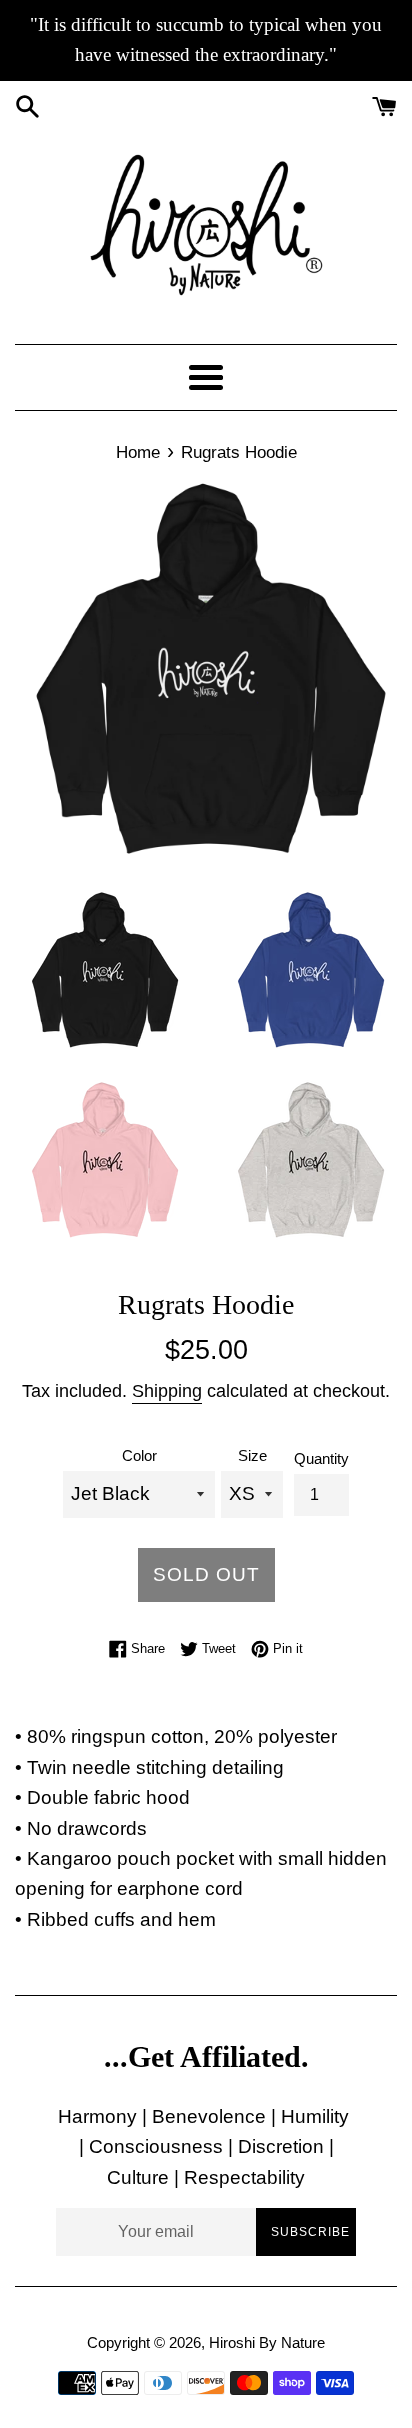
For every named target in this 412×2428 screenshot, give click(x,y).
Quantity (321, 1458)
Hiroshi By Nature (267, 2342)
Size (252, 1455)
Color (139, 1455)
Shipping (167, 1391)
